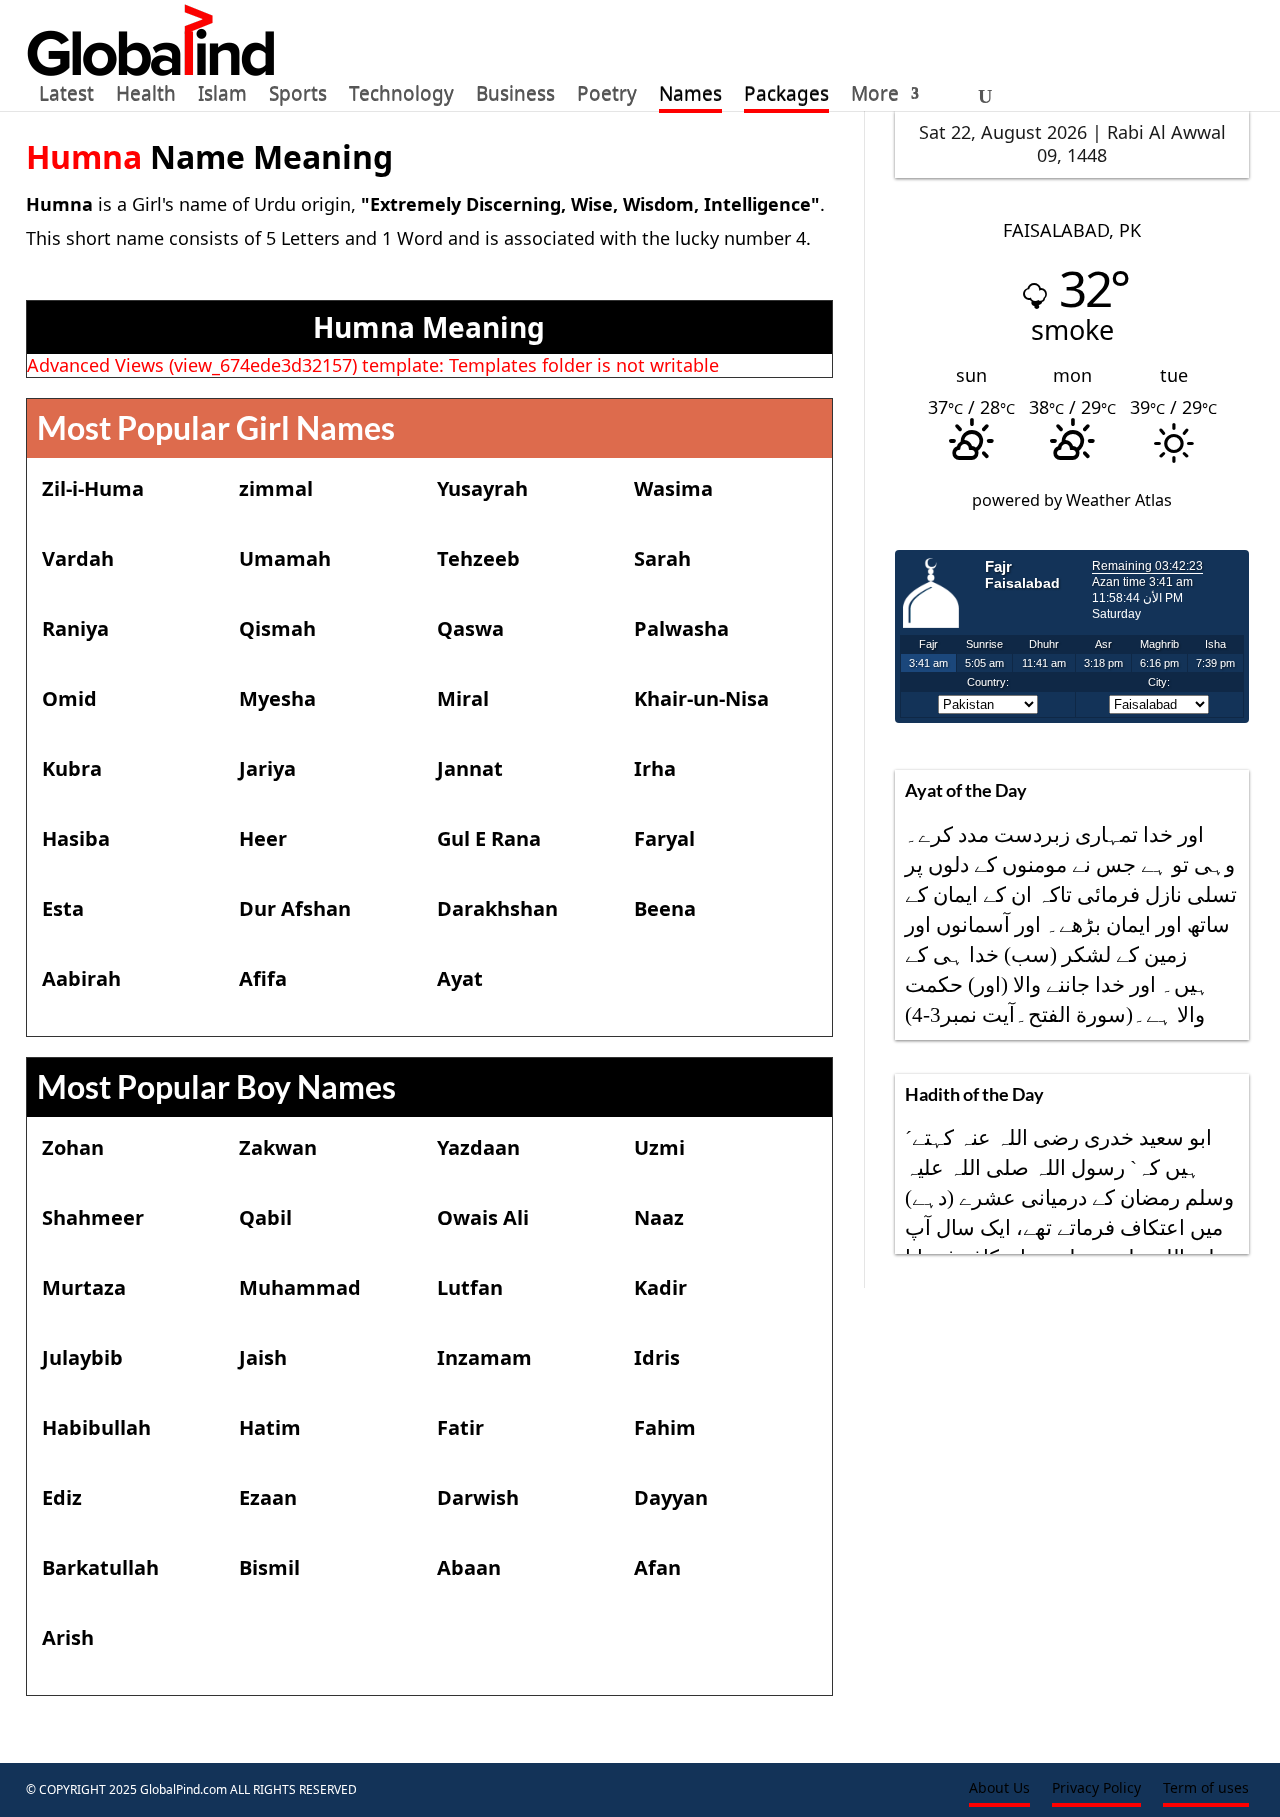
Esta (63, 908)
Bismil (269, 1567)
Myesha (277, 698)
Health (146, 97)
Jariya (267, 768)
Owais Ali (483, 1217)
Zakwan (278, 1147)
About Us (999, 1789)
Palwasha (681, 628)
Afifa (263, 978)
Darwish (478, 1497)
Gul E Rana (489, 838)
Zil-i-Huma (93, 488)
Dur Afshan (295, 908)
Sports (298, 97)
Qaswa (470, 628)
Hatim (270, 1427)
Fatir (460, 1427)
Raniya (75, 628)
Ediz (62, 1497)
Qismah (277, 628)
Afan (657, 1567)
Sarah (662, 558)
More (875, 97)
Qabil (265, 1217)
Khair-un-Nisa (701, 698)
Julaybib (82, 1357)
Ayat (460, 978)
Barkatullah (100, 1567)
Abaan (469, 1567)
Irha (655, 768)
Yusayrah (482, 488)
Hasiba (76, 838)
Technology (401, 97)
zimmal (276, 488)
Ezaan (268, 1497)
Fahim (665, 1427)
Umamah (285, 558)
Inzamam (484, 1357)
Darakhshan (497, 908)
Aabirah (81, 978)
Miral (463, 698)
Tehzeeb (478, 558)
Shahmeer (93, 1217)
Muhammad (300, 1287)
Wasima (673, 488)
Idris (657, 1357)
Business (515, 97)
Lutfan (470, 1287)
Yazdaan (478, 1147)
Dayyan (671, 1497)
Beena (665, 908)
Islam (222, 97)
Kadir (660, 1287)
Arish (68, 1637)
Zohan (73, 1147)
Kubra (72, 768)
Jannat (470, 768)
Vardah (78, 558)
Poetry (607, 97)
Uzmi (659, 1147)
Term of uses (1206, 1789)
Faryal (664, 838)
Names (690, 97)
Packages (786, 97)
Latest (66, 97)
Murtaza (84, 1287)
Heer (263, 838)
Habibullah (96, 1427)
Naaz (659, 1217)
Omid (69, 698)
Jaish (263, 1357)
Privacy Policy (1096, 1789)
